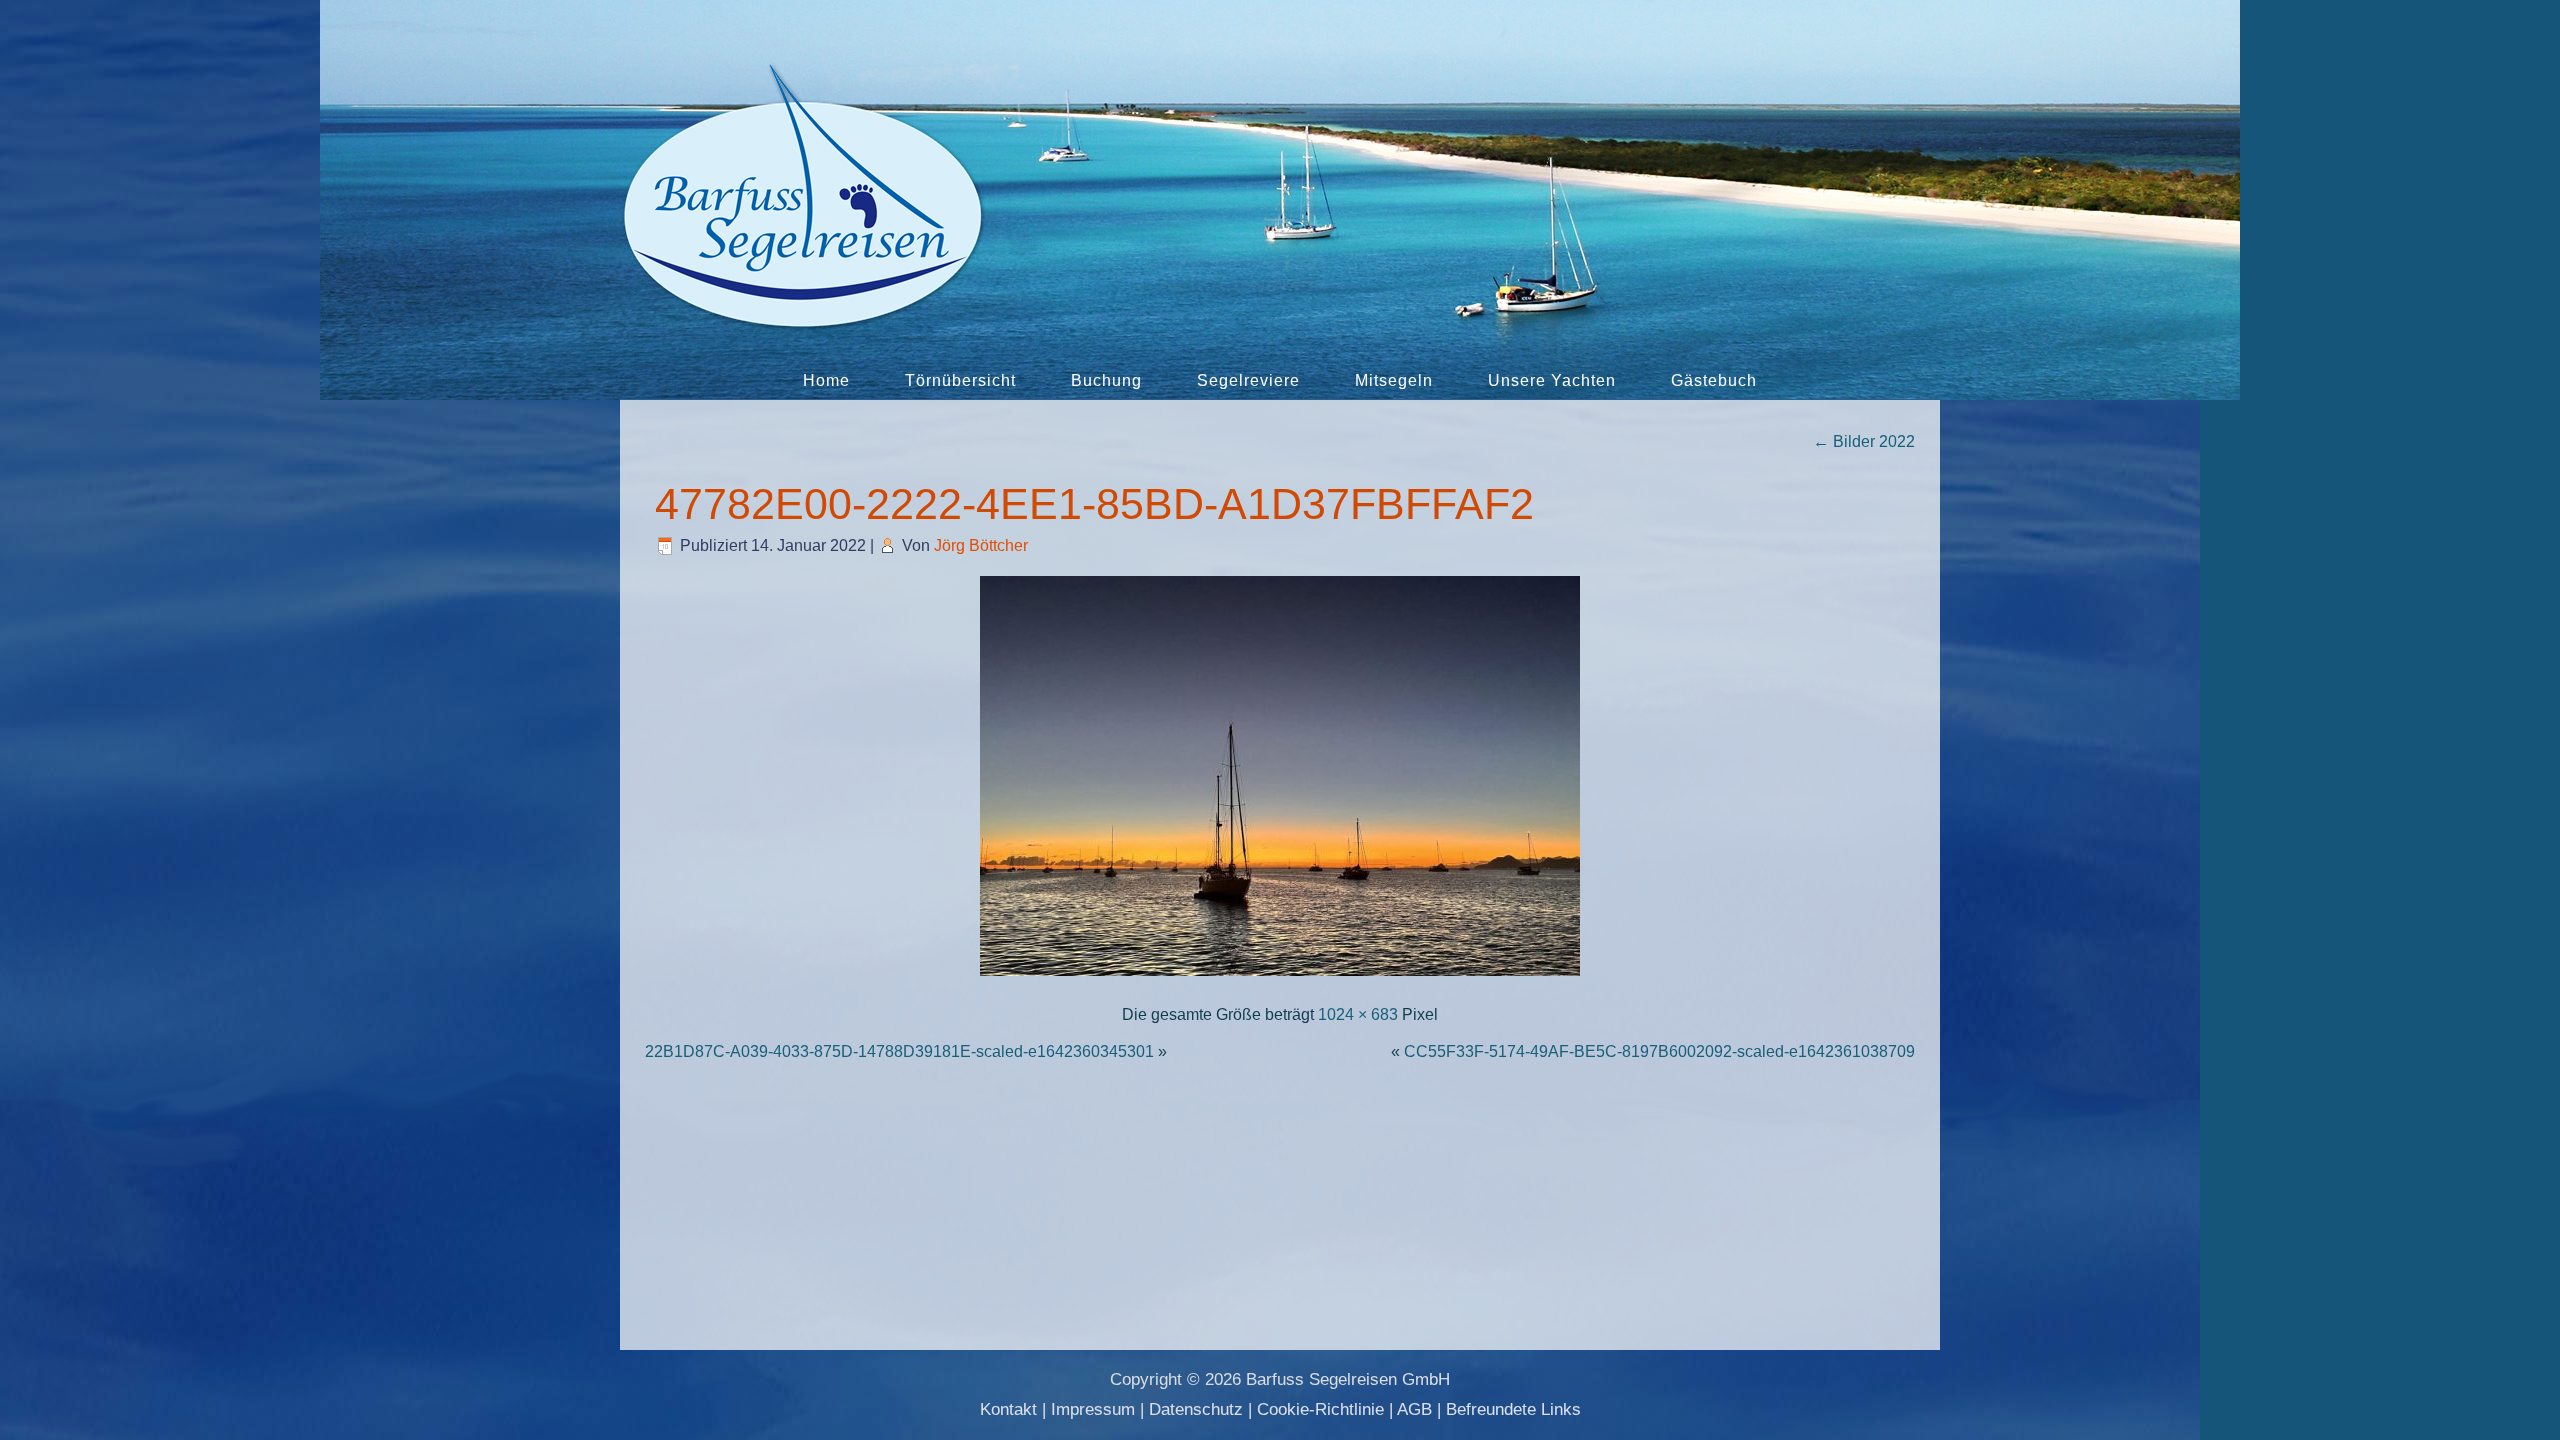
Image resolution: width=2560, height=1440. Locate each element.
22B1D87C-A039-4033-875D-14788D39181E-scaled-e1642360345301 (899, 1051)
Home (826, 380)
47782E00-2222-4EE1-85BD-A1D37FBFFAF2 (1094, 504)
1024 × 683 (1358, 1014)
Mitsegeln (1394, 380)
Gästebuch (1714, 380)
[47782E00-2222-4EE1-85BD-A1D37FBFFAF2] (1280, 977)
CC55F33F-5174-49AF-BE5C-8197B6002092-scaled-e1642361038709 (1659, 1051)
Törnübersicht (960, 380)
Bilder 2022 (1864, 441)
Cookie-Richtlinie (1320, 1409)
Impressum (1093, 1409)
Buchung (1106, 380)
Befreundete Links (1513, 1409)
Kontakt (1008, 1409)
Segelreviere (1248, 380)
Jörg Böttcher (981, 545)
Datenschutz (1196, 1409)
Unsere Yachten (1552, 380)
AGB (1414, 1409)
